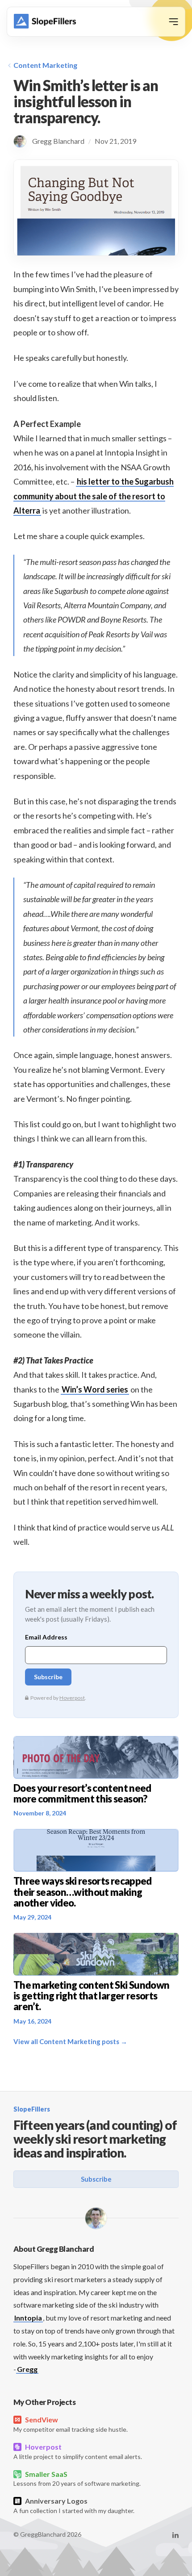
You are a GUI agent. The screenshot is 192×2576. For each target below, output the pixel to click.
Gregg (27, 2369)
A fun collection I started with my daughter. (74, 2505)
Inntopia (28, 2318)
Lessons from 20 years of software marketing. (77, 2479)
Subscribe (96, 2179)
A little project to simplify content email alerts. (78, 2451)
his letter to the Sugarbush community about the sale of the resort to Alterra (94, 496)
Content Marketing (45, 65)
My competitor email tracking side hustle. (71, 2424)
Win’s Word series (95, 1389)
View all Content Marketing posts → (70, 2041)
